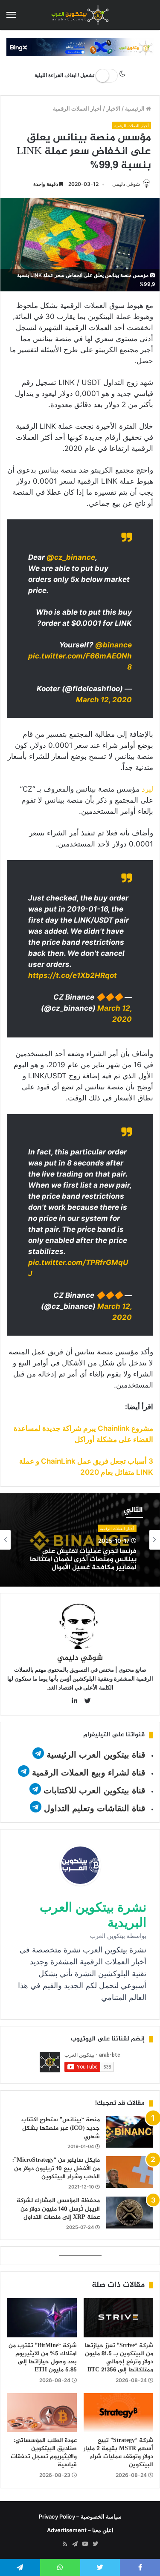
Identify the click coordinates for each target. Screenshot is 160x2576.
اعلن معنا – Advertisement (80, 2530)
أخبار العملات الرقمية (77, 108)
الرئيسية (135, 108)
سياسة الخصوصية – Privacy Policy (80, 2516)
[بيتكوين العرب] (80, 15)
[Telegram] (75, 2544)
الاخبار (113, 108)
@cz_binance (71, 557)
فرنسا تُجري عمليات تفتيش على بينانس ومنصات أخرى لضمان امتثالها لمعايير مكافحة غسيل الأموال (83, 1560)
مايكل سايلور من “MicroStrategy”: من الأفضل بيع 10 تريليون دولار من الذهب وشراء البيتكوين (56, 2169)
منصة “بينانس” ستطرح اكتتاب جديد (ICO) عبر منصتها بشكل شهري (61, 2128)
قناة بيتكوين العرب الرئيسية (96, 1755)
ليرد (147, 789)
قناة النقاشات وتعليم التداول (95, 1808)
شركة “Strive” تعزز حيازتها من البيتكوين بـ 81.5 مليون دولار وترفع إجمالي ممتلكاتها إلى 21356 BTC (119, 2358)
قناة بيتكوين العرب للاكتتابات (93, 1790)
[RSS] (65, 2544)
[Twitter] (96, 2544)
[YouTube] (85, 2544)
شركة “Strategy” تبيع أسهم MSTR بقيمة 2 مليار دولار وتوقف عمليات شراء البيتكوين (118, 2453)
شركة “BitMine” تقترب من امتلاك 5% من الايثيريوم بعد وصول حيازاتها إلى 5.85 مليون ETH (43, 2358)
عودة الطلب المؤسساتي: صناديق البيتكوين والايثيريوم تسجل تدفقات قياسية (44, 2453)
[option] (80, 1540)
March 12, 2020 (104, 700)
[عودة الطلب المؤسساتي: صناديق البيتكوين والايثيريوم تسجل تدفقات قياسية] (42, 2413)
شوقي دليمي (126, 184)
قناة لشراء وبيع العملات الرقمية (89, 1772)
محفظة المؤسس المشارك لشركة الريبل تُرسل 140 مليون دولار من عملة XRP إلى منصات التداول (58, 2209)
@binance (113, 645)
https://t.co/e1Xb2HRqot (73, 975)
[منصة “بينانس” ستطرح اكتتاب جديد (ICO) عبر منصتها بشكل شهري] (130, 2132)
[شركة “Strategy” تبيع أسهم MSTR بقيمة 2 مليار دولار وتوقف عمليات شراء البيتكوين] (119, 2413)
